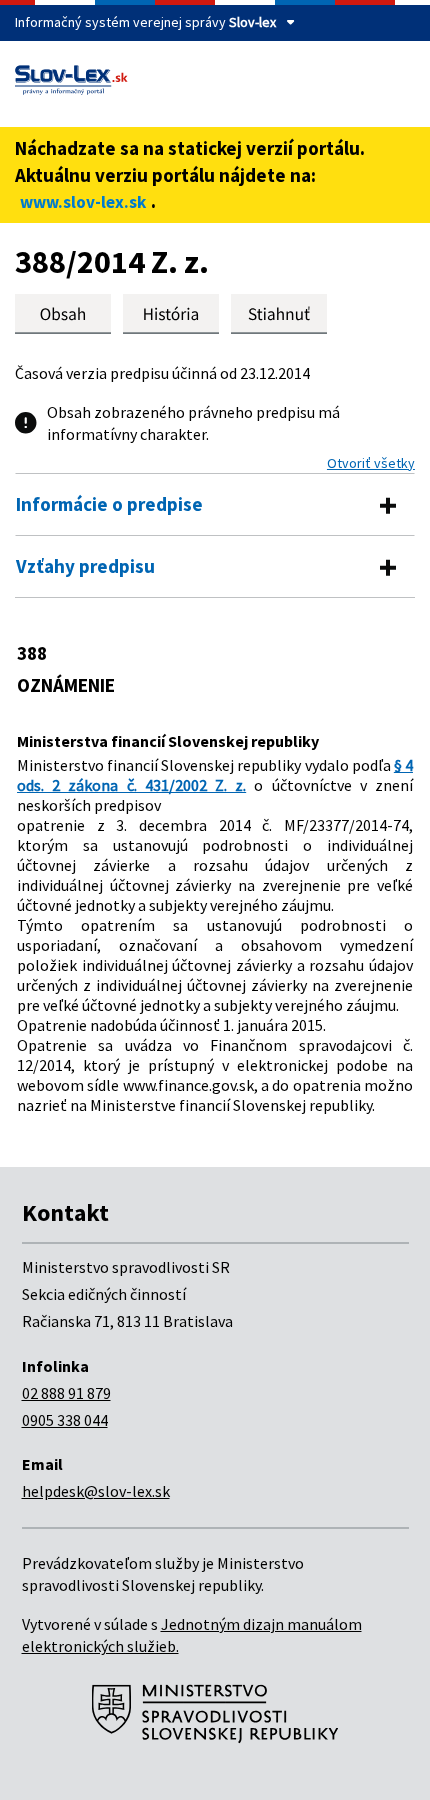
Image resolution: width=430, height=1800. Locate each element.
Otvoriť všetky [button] (371, 463)
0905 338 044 (65, 1420)
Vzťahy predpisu (85, 566)
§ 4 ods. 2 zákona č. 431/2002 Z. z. (215, 775)
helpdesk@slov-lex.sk (96, 1491)
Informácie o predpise (109, 504)
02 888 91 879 (66, 1393)
